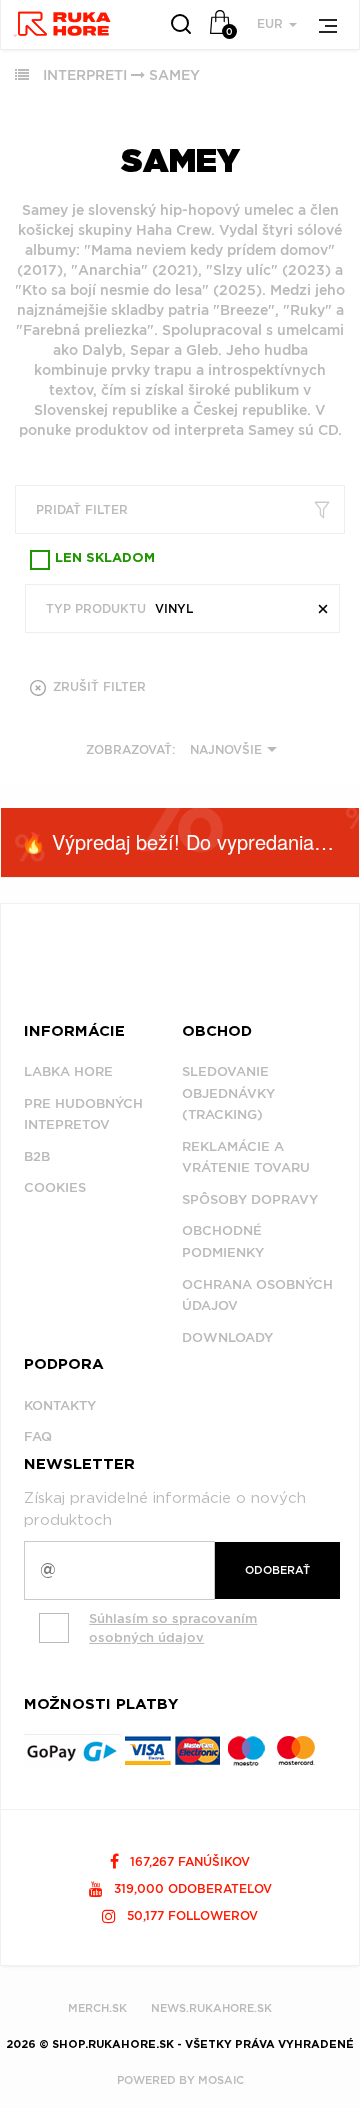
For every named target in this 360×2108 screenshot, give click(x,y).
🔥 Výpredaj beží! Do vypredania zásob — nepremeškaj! (190, 841)
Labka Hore (68, 1071)
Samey (174, 75)
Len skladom (105, 558)
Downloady (227, 1337)
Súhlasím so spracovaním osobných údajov (173, 1628)
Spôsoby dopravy (250, 1199)
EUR (272, 23)
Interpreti (85, 75)
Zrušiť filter (97, 686)
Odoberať (277, 1570)
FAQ (38, 1436)
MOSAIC (221, 2080)
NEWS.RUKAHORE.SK (211, 2008)
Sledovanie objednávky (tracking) (228, 1093)
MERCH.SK (97, 2008)
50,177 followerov (190, 1915)
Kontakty (60, 1405)
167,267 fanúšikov (188, 1861)
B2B (37, 1156)
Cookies (55, 1187)
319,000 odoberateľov (191, 1888)
